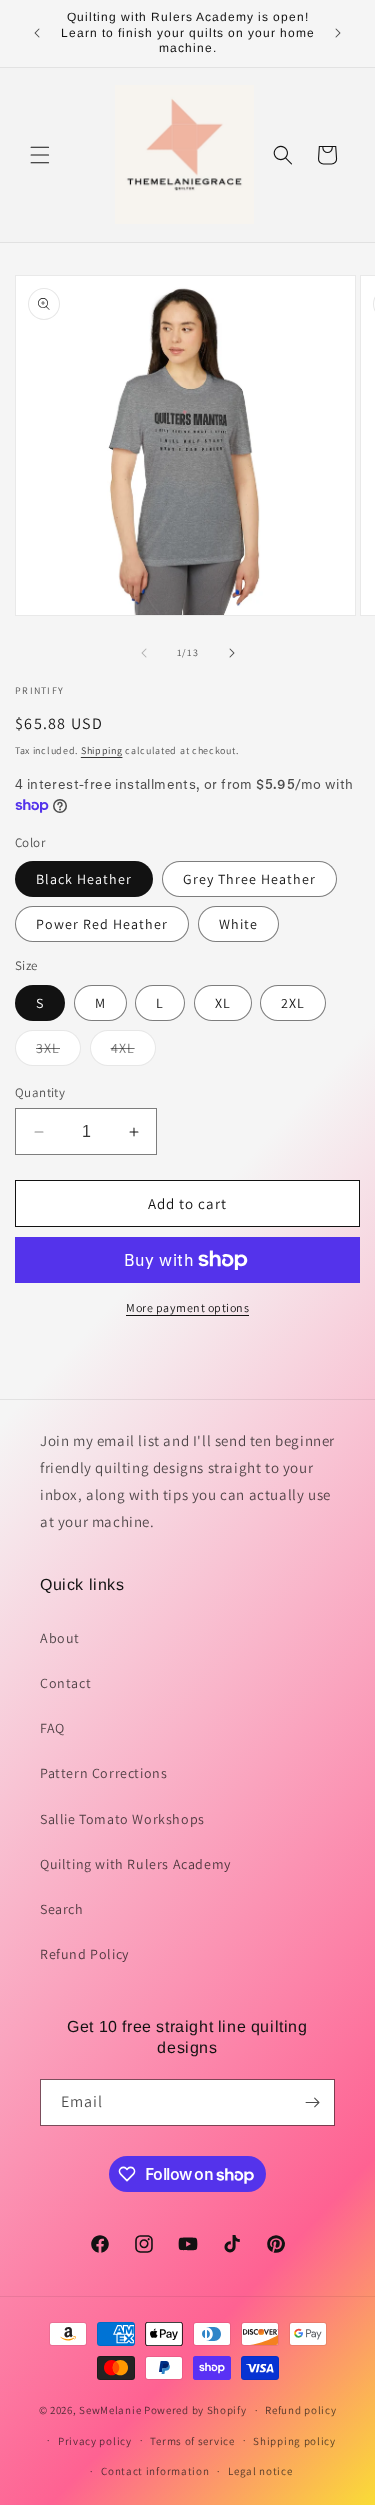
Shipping (102, 750)
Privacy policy (95, 2441)
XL (223, 1003)
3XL (58, 1052)
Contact (65, 1683)
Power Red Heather (102, 924)
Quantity (40, 1092)
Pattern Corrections (103, 1773)
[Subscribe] (312, 2102)
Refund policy (300, 2410)
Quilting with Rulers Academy (135, 1864)
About (60, 1638)
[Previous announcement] (37, 33)
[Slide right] (232, 653)
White (238, 924)
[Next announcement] (338, 33)
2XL (293, 1003)
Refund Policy (84, 1954)
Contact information (155, 2471)
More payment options (187, 1307)
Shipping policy (294, 2441)
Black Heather (84, 879)
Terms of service (192, 2441)
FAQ (52, 1728)
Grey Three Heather (249, 879)
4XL (133, 1052)
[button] (40, 155)
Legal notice (260, 2471)
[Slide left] (144, 653)
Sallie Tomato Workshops (122, 1819)
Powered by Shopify (195, 2410)
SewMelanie (110, 2410)
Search (62, 1909)
